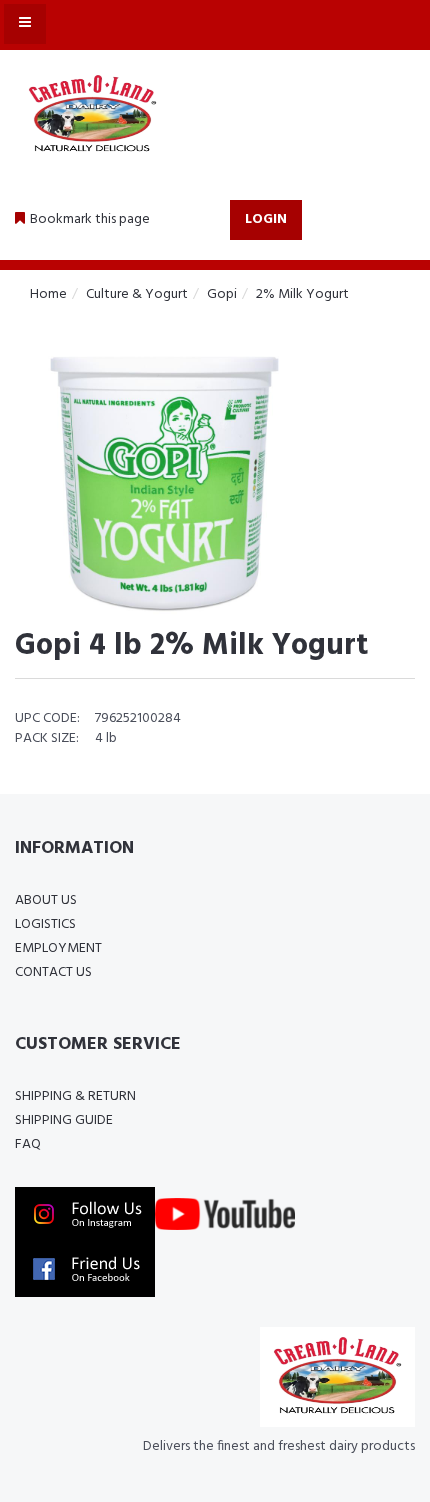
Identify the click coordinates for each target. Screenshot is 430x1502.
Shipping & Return (75, 1096)
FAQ (28, 1144)
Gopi (222, 294)
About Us (46, 900)
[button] (82, 220)
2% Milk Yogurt (302, 294)
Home (48, 294)
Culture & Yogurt (137, 294)
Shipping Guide (64, 1120)
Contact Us (53, 972)
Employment (58, 948)
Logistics (45, 924)
